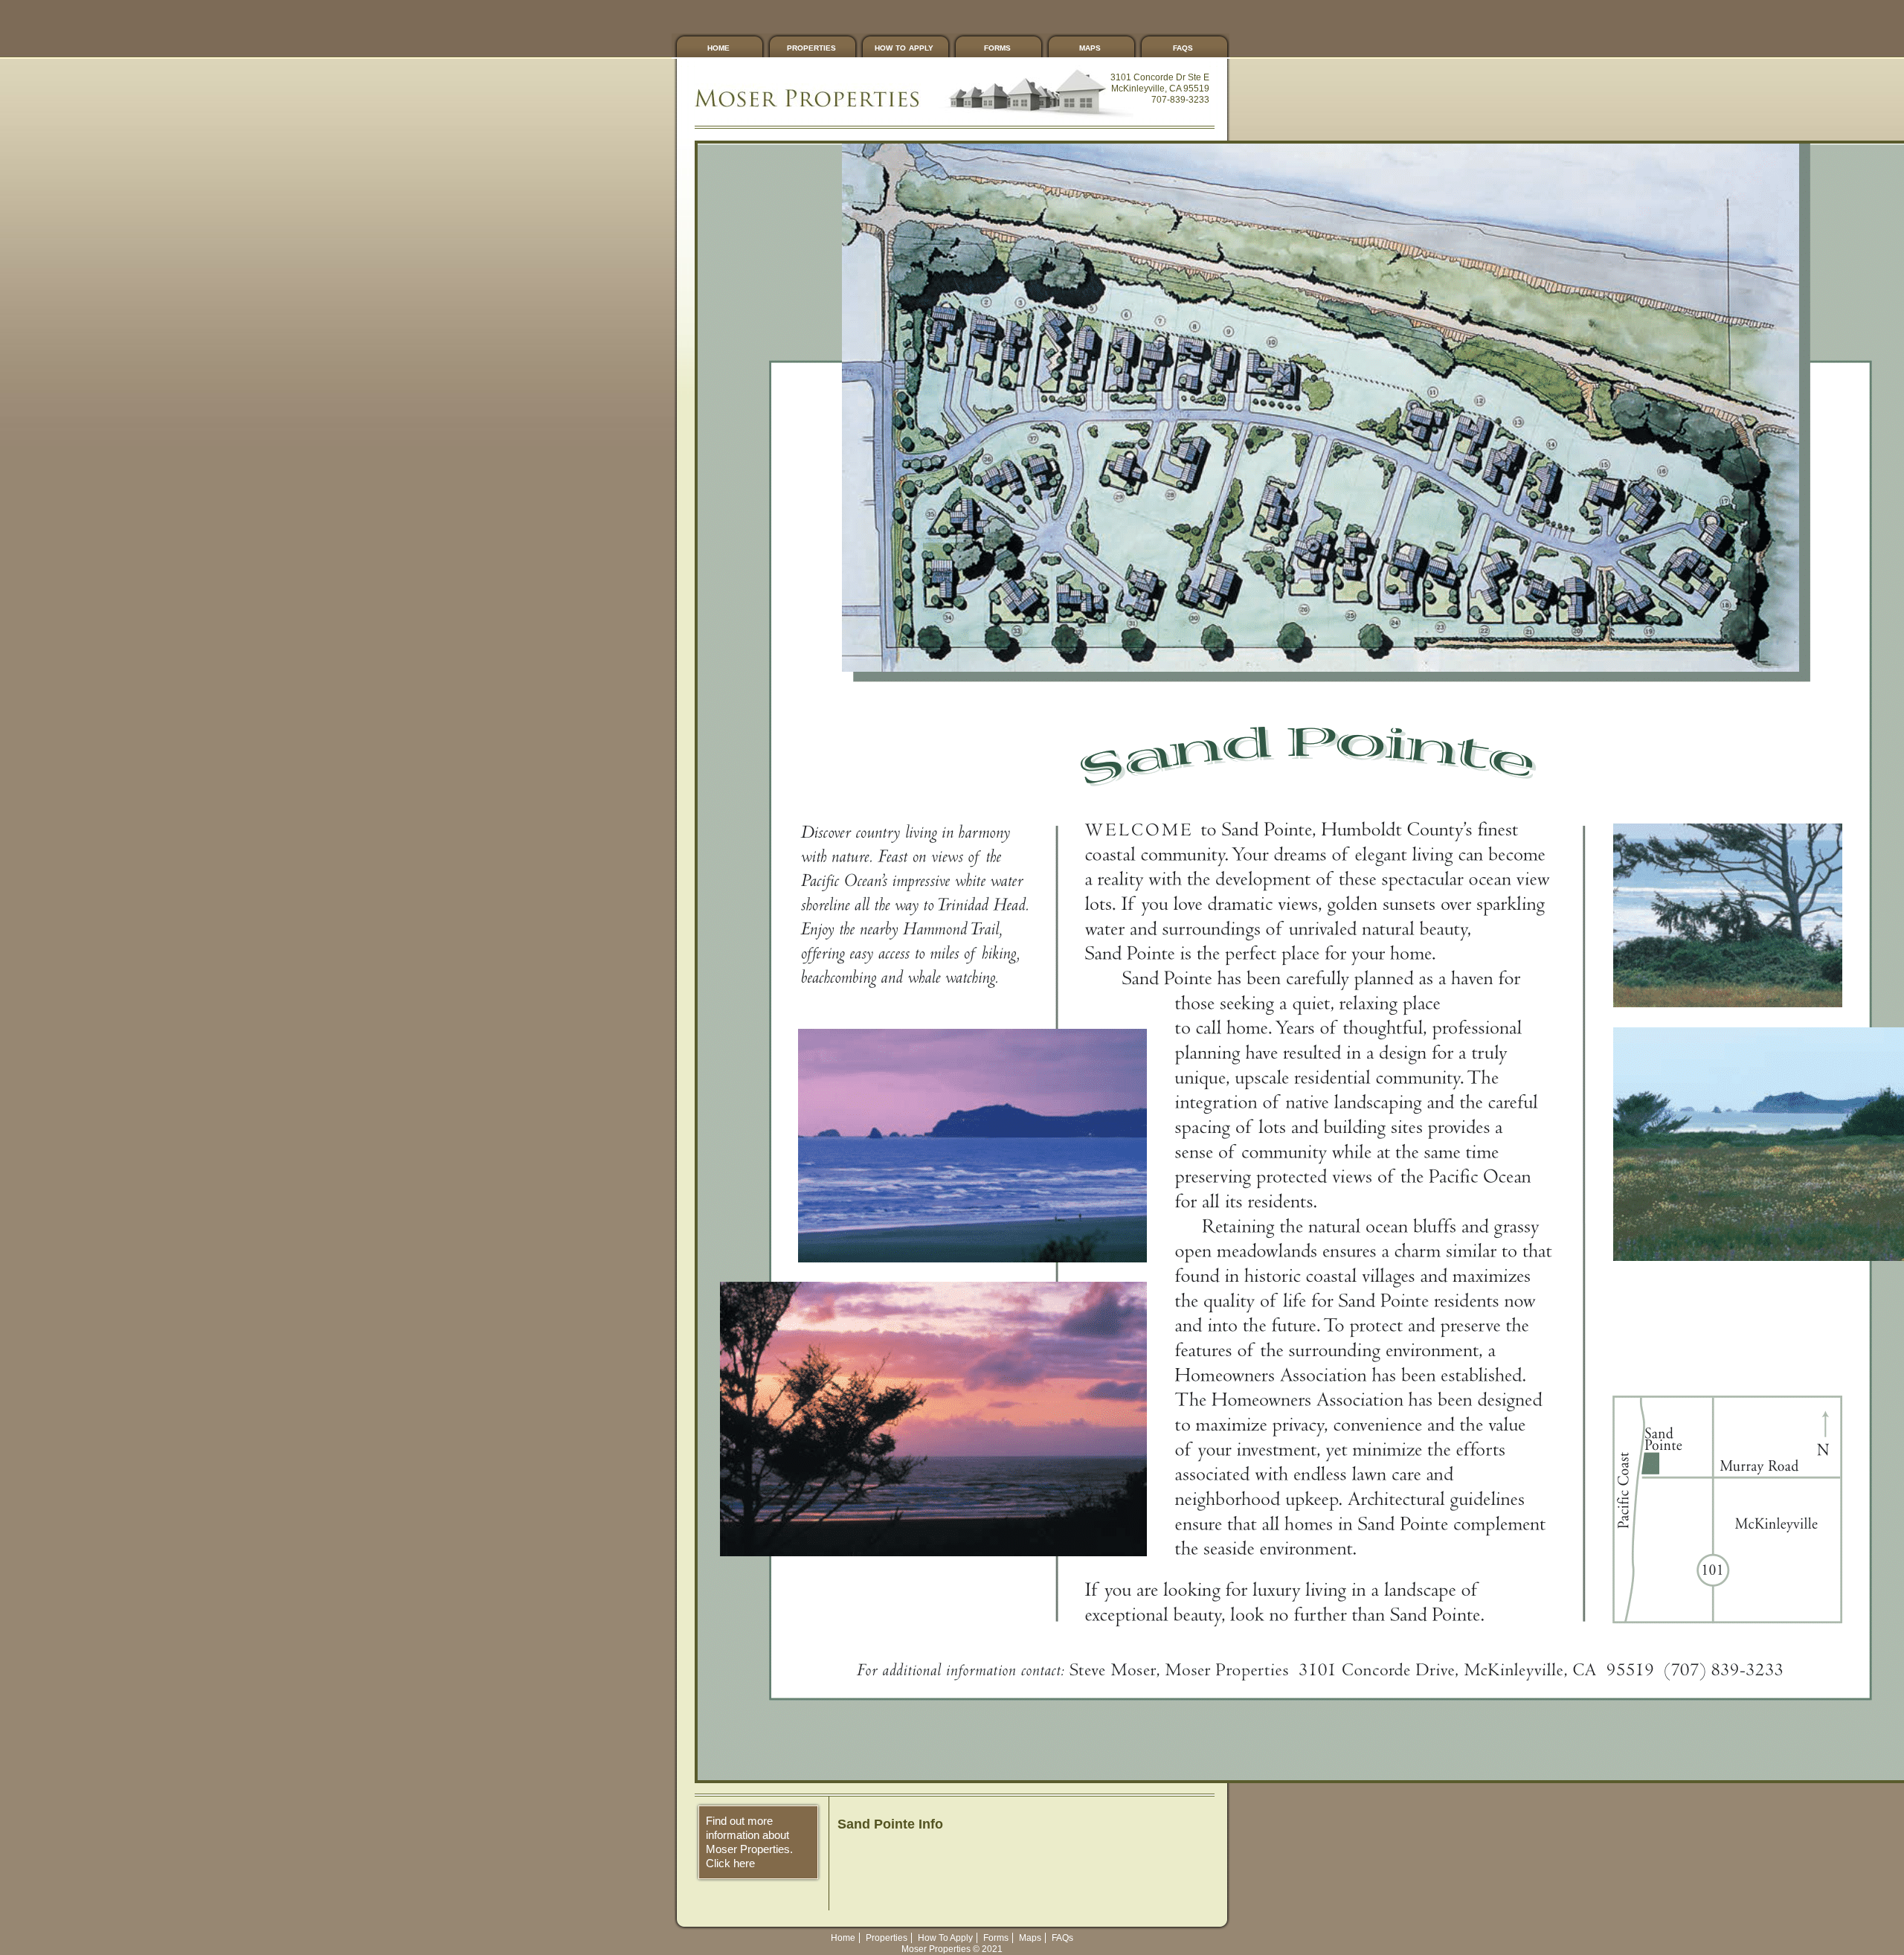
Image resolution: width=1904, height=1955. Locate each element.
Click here (730, 1863)
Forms (997, 47)
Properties (811, 47)
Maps (1090, 47)
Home (718, 47)
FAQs (1183, 47)
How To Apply (904, 47)
